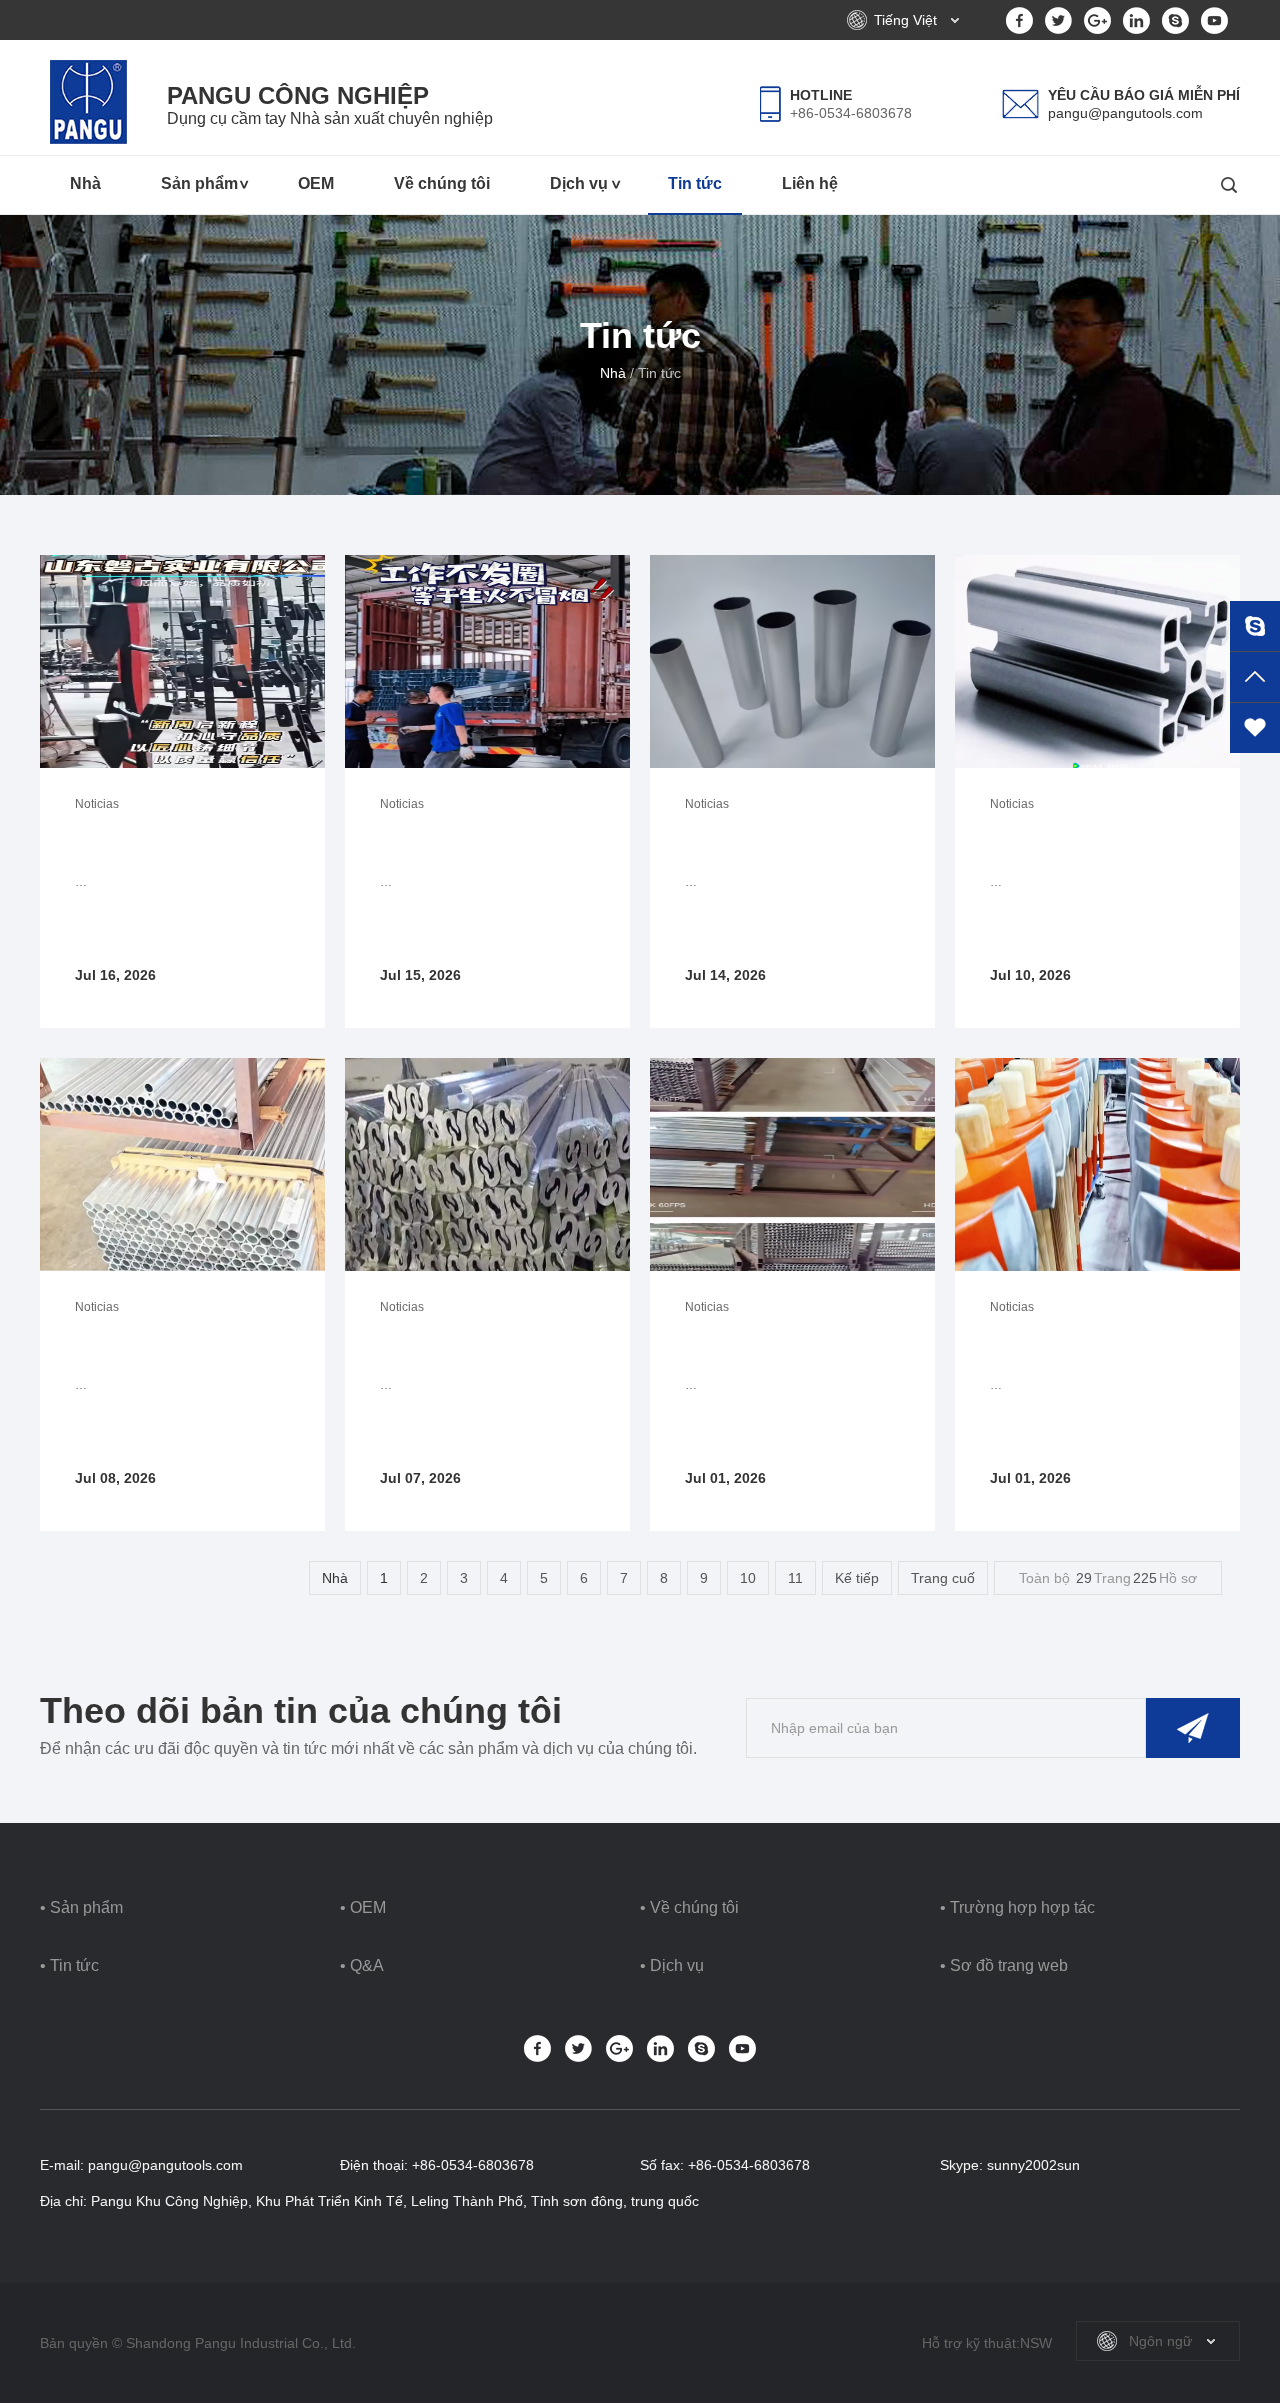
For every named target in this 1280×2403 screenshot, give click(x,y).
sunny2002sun (1033, 2165)
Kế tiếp (857, 1578)
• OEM (363, 1907)
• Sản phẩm (81, 1907)
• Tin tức (69, 1965)
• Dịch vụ (672, 1965)
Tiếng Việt (905, 20)
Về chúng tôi (442, 183)
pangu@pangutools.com (1125, 113)
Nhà (85, 183)
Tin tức (695, 183)
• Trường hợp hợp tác (1017, 1907)
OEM (316, 183)
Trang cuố (943, 1578)
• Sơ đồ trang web (1004, 1965)
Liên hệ (810, 183)
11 (795, 1578)
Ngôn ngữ (1160, 2341)
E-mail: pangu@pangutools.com (141, 2165)
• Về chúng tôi (689, 1907)
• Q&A (362, 1965)
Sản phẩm (199, 183)
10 (748, 1578)
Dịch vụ (579, 183)
